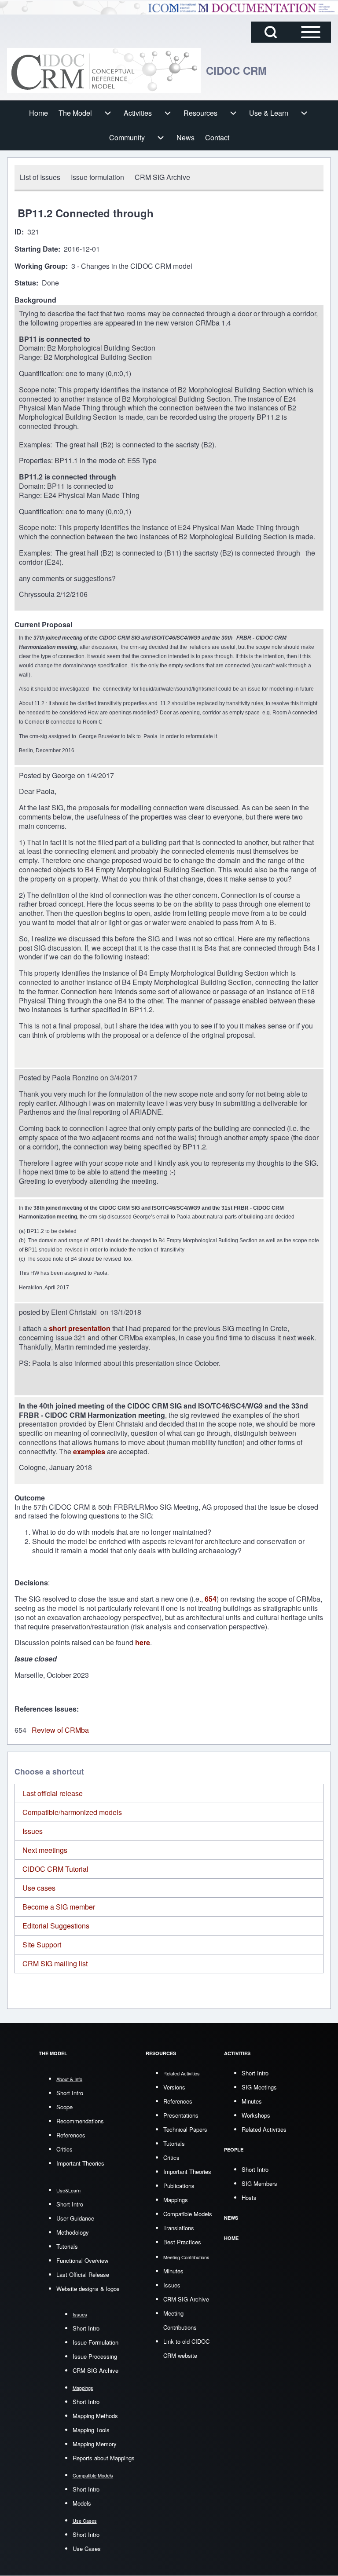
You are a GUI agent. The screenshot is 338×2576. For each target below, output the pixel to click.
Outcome (30, 1498)
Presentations (181, 2115)
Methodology (73, 2232)
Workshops (256, 2115)
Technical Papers (185, 2129)
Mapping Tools (91, 2430)
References (71, 2135)
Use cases (39, 1888)
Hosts (249, 2197)
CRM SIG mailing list (55, 1963)
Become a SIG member (59, 1907)
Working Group (40, 266)
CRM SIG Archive (96, 2370)
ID (18, 232)
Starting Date (36, 249)
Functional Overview (82, 2260)
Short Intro (70, 2093)
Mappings (176, 2200)
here (143, 1642)
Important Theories (80, 2163)
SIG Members (259, 2183)
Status (25, 283)
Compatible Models (188, 2214)
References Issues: (47, 1709)
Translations (179, 2228)
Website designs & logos (88, 2289)
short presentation (79, 1328)
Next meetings (45, 1850)
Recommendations (80, 2121)
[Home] (104, 71)
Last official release (53, 1793)
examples (89, 1451)
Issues (33, 1831)
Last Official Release (83, 2274)
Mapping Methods (95, 2416)
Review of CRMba (60, 1730)
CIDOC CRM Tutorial (55, 1869)
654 (211, 1599)
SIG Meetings (259, 2087)
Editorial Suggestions (56, 1926)
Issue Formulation (96, 2342)
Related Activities (264, 2129)
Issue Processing (95, 2356)
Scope (64, 2107)
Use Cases (87, 2549)
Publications (179, 2186)
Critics (64, 2149)
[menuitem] (39, 113)
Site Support (42, 1945)
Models (82, 2503)
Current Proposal (43, 625)
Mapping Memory (95, 2444)
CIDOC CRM (236, 70)
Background (35, 300)
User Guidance (75, 2218)
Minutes (173, 2271)
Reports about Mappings (104, 2458)
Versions (174, 2087)
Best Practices (182, 2242)
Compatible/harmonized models (72, 1812)
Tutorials (67, 2246)
